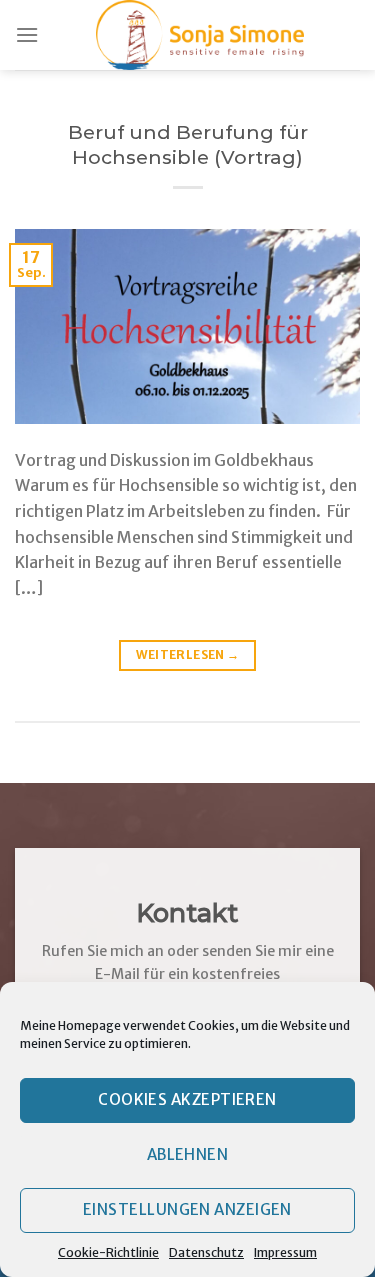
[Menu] (27, 34)
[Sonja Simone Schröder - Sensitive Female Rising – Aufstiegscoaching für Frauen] (199, 35)
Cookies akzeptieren (187, 1099)
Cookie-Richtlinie (108, 1252)
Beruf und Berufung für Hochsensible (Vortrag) (188, 144)
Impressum (285, 1252)
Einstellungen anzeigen (187, 1209)
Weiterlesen (188, 654)
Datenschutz (206, 1252)
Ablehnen (188, 1154)
